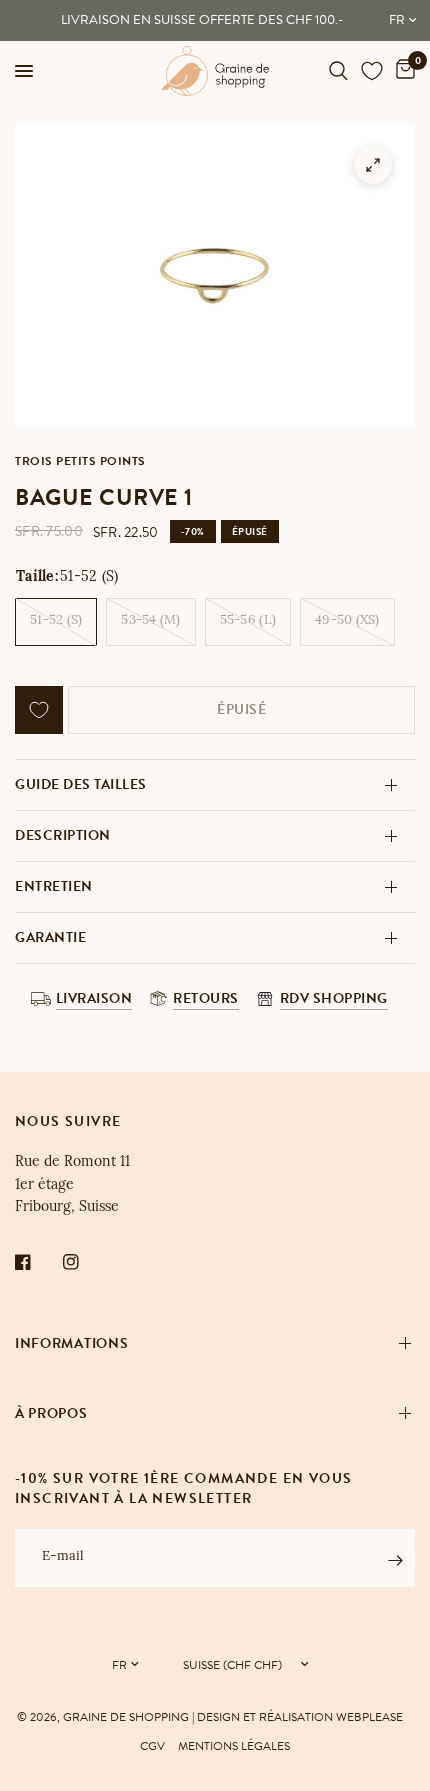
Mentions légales (234, 1746)
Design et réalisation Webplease (300, 1717)
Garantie (50, 937)
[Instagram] (85, 1262)
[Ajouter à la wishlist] (39, 710)
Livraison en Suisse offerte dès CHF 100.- (202, 20)
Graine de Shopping (126, 1717)
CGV (152, 1746)
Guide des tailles (81, 784)
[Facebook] (37, 1262)
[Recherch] (338, 71)
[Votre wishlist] (372, 71)
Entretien (54, 886)
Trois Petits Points (80, 461)
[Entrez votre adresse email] (395, 1561)
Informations (71, 1343)
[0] (402, 71)
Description (63, 835)
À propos (51, 1413)
